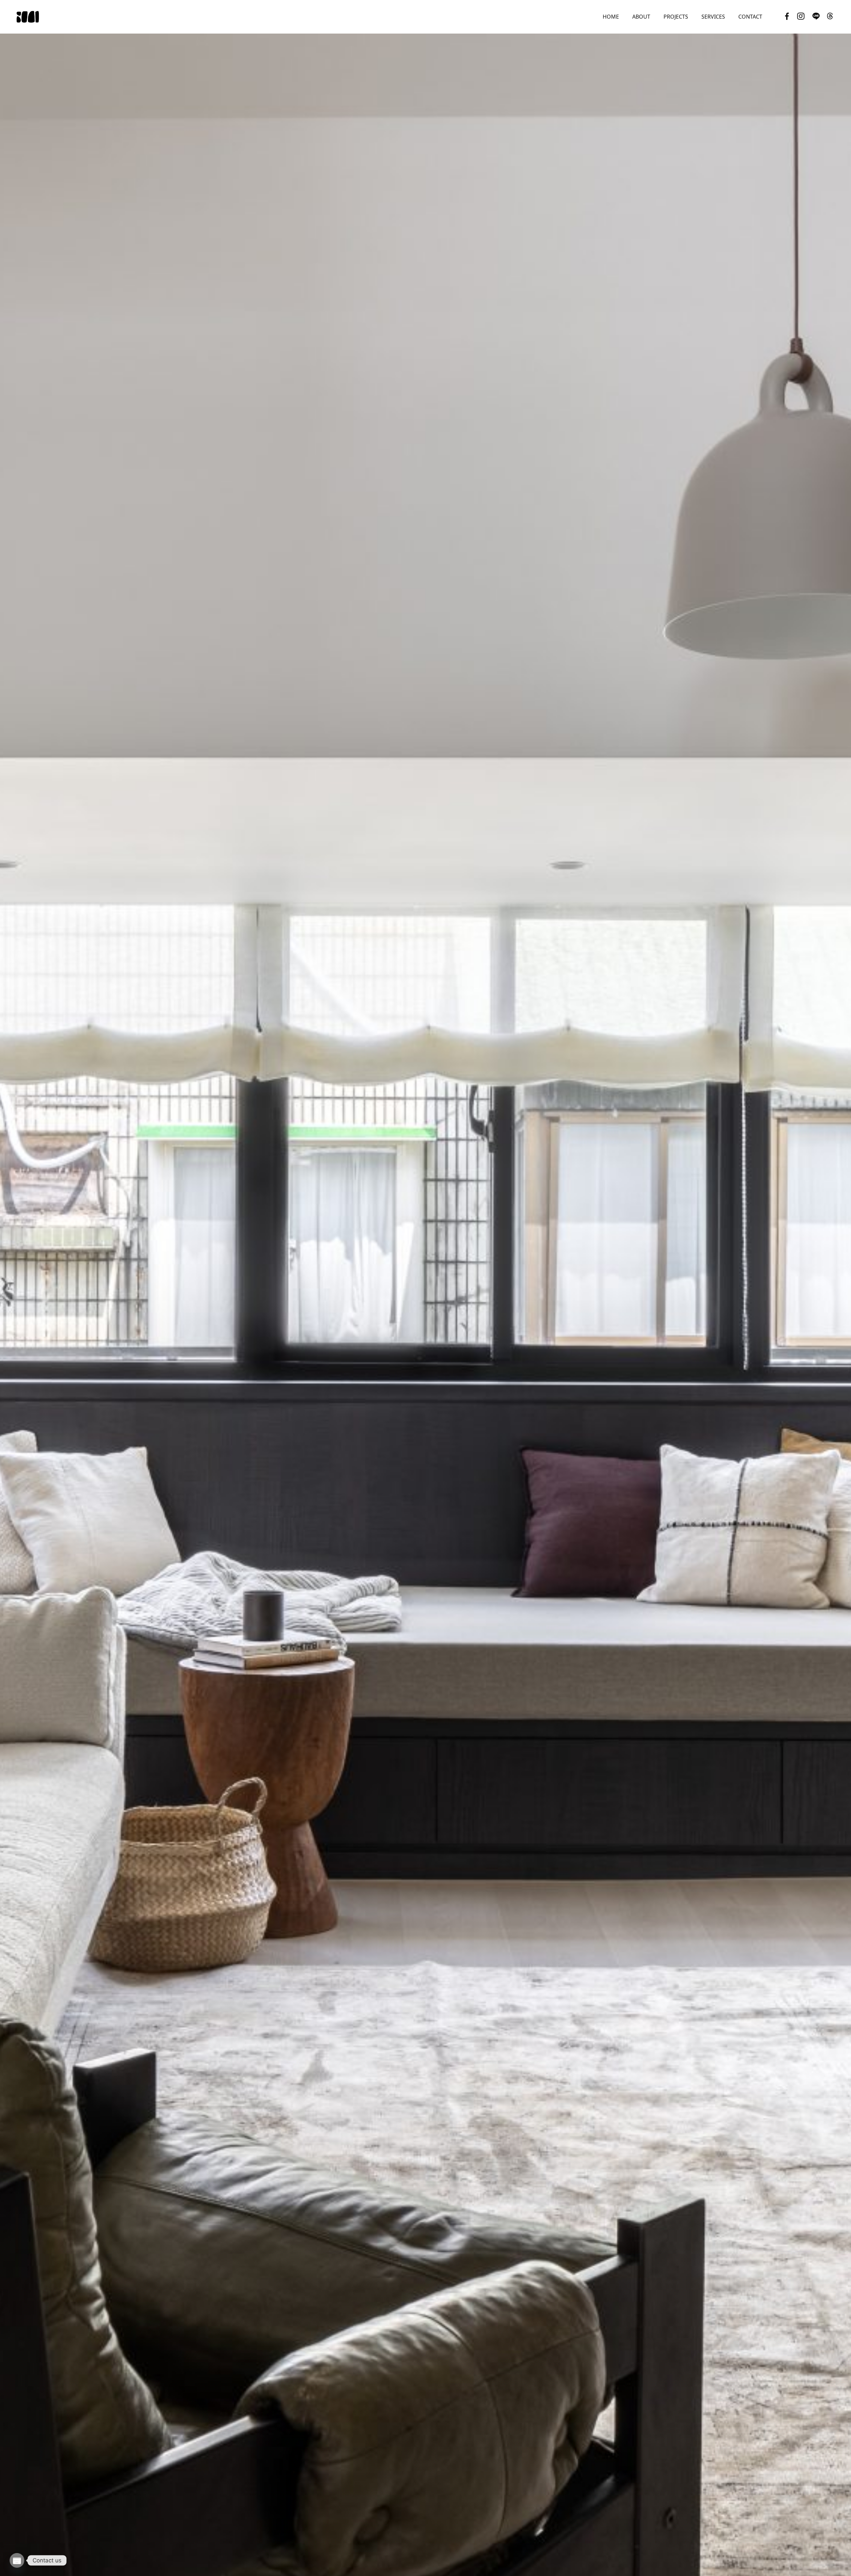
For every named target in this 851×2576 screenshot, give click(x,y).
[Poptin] (17, 2560)
